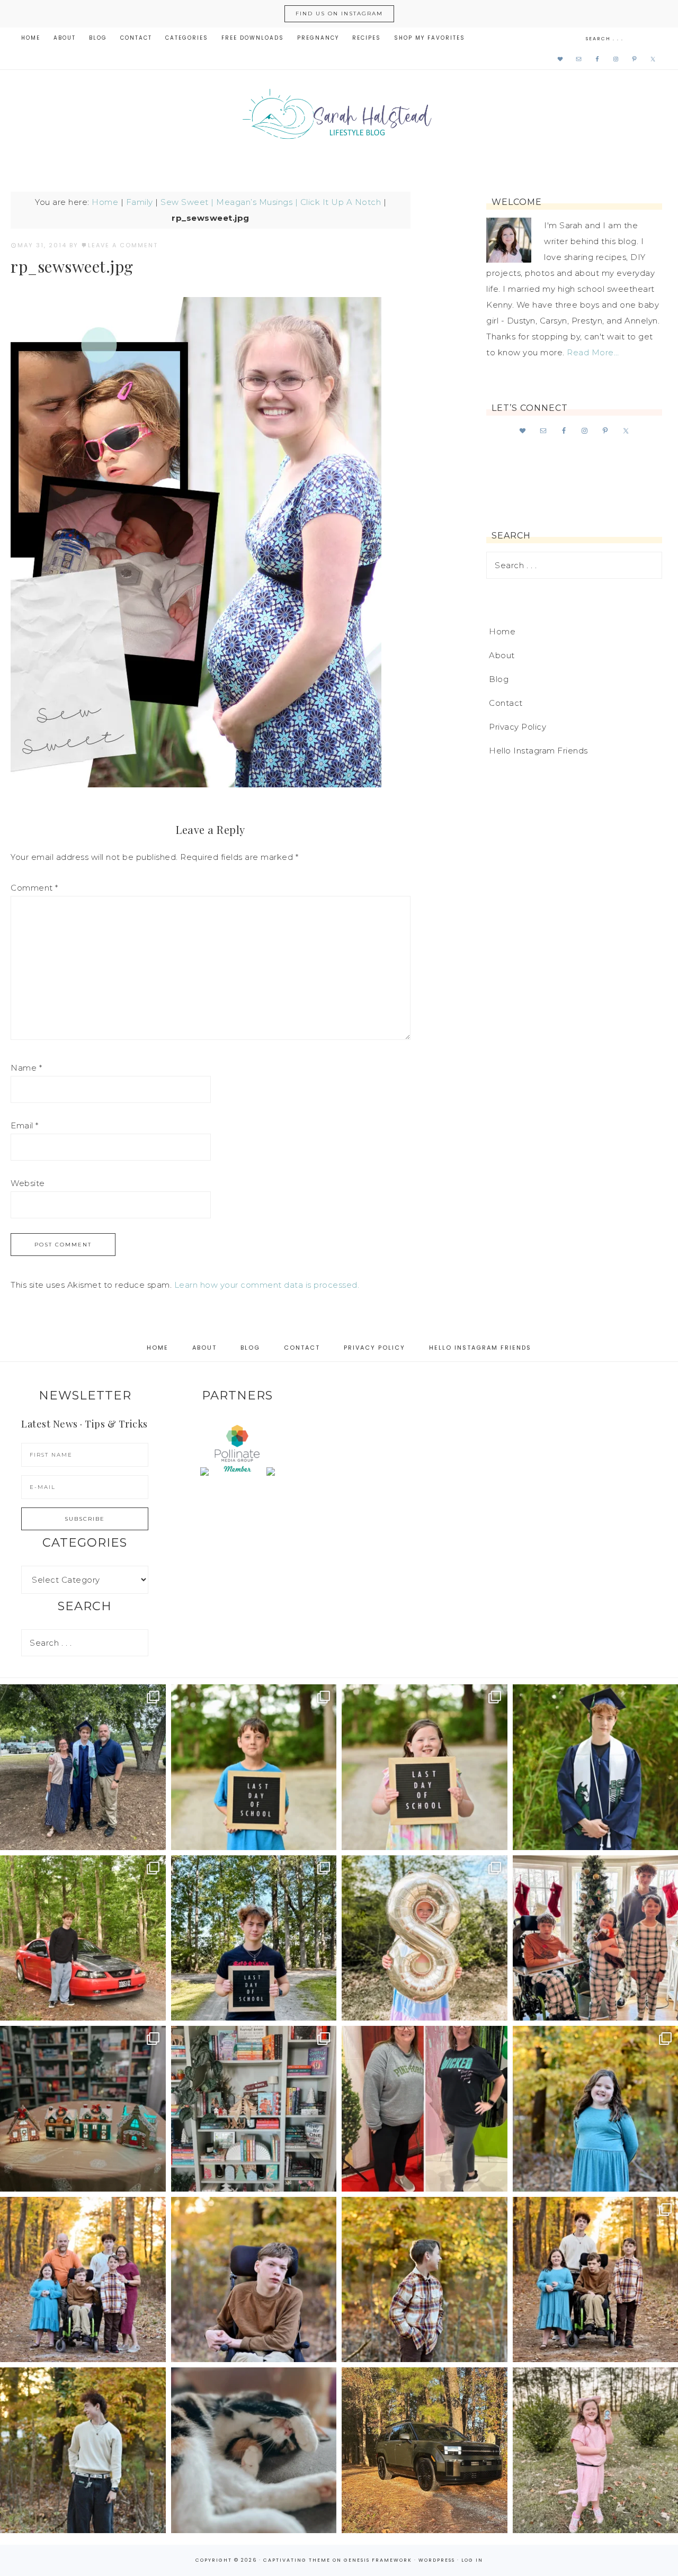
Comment (34, 888)
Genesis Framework (378, 2560)
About (502, 655)
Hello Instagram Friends (538, 751)
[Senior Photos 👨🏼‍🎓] (83, 1938)
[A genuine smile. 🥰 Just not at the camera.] (425, 2280)
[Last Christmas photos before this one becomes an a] (83, 2450)
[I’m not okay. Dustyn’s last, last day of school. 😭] (254, 1938)
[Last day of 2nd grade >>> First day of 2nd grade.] (425, 1767)
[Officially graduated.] (83, 1767)
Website (28, 1183)
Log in (472, 2560)
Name (26, 1068)
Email (25, 1125)
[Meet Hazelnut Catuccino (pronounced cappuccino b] (254, 2450)
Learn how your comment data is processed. (267, 1285)
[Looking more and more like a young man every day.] (254, 2280)
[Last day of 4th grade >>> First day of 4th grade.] (254, 1767)
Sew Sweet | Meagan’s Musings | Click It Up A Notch (271, 202)
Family (140, 202)
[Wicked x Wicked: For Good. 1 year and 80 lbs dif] (425, 2109)
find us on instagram (339, 14)
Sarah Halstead (339, 118)
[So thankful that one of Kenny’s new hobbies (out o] (425, 2450)
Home (105, 202)
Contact (506, 703)
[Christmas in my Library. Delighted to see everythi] (254, 2109)
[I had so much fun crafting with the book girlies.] (83, 2109)
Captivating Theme (297, 2560)
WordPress (437, 2560)
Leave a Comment (123, 245)
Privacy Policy (518, 727)
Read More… (593, 352)
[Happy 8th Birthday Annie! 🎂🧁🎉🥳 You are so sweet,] (425, 1938)
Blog (499, 679)
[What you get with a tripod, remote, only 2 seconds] (83, 2280)
